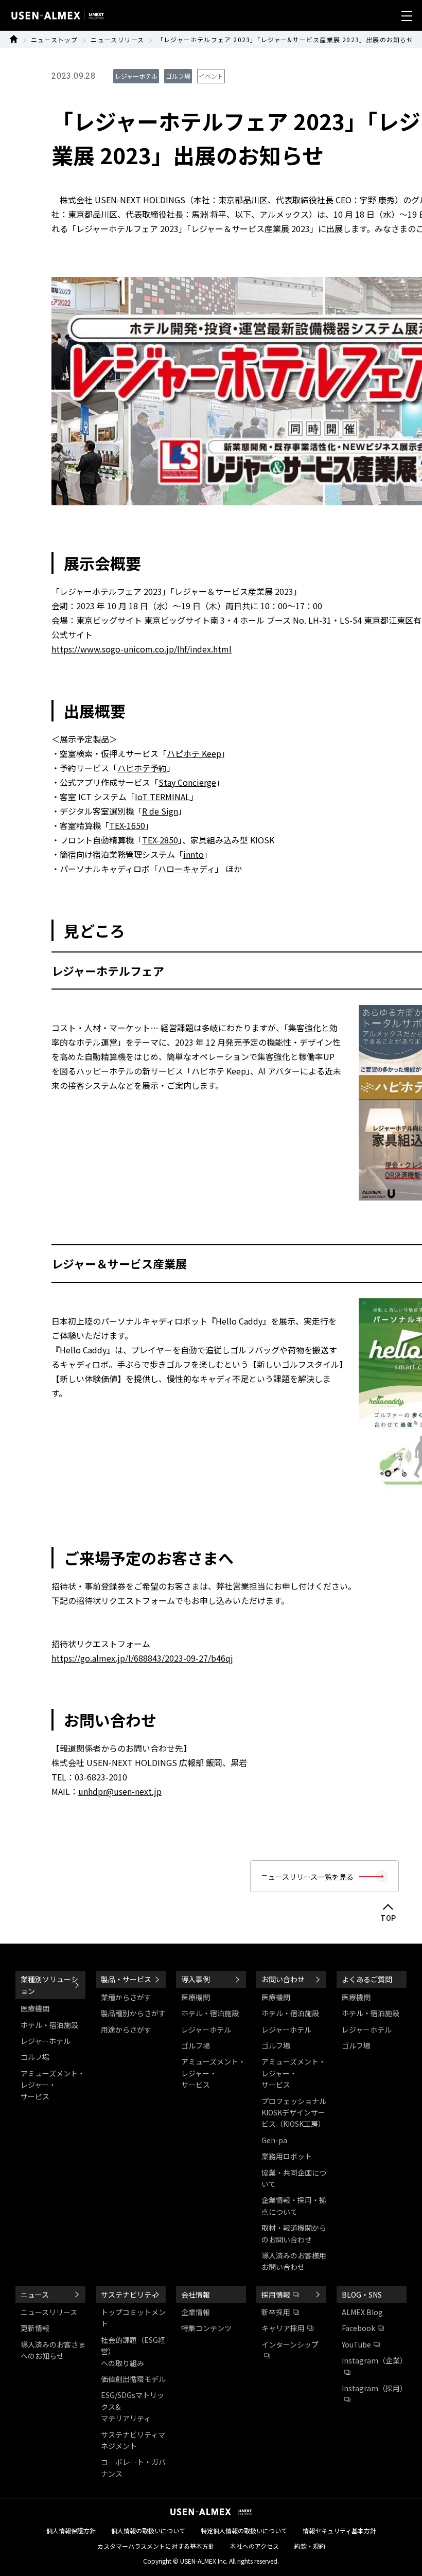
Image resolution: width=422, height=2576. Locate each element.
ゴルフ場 (35, 2057)
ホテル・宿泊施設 (49, 2025)
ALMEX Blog (362, 2312)
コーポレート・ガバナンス (133, 2467)
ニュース (35, 2295)
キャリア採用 (283, 2328)
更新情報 (35, 2328)
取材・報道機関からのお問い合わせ (294, 2233)
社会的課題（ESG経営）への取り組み (133, 2351)
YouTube (356, 2344)
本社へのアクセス (254, 2546)
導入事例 (196, 1979)
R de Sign (160, 811)
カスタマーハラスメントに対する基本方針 (156, 2546)
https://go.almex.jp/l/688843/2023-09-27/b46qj (142, 1658)
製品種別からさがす (133, 2013)
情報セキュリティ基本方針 (339, 2530)
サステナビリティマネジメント (133, 2440)
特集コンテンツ (206, 2328)
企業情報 (196, 2312)
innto (194, 854)
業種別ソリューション (49, 1985)
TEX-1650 (127, 825)
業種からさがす (126, 1997)
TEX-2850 (160, 840)
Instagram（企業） (374, 2360)
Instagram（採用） (374, 2388)
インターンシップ (290, 2344)
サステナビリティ (129, 2295)
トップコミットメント (133, 2318)
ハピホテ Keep (194, 753)
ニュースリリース (117, 39)
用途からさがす (126, 2030)
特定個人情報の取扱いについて (244, 2530)
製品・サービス (126, 1979)
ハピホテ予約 (142, 768)
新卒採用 (276, 2312)
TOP (388, 1918)
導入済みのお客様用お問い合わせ (294, 2261)
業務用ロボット (287, 2156)
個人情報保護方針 (71, 2530)
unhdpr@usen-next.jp (120, 1791)
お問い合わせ (283, 1979)
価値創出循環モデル (133, 2379)
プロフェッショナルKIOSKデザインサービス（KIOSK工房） (294, 2113)
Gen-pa (274, 2140)
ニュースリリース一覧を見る (307, 1877)
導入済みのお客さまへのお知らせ (53, 2350)
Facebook (358, 2328)
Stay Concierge (187, 782)
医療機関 (35, 2008)
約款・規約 (310, 2546)
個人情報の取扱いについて (148, 2530)
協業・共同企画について (294, 2178)
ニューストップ (54, 39)
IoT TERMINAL (162, 797)
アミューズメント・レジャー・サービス (53, 2085)
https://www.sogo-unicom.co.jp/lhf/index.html (142, 649)
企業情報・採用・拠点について (294, 2206)
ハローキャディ (187, 869)
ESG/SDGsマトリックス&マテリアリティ (133, 2406)
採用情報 (276, 2295)
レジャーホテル (46, 2041)
